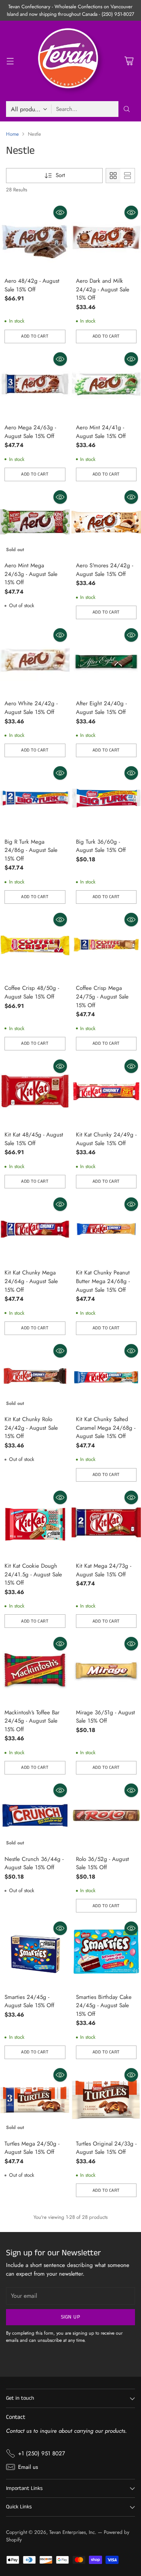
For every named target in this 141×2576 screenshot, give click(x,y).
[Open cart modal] (129, 61)
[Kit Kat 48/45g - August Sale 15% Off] (35, 1091)
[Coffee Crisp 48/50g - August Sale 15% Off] (35, 945)
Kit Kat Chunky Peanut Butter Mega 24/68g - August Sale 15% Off (103, 1281)
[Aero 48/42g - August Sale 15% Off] (35, 238)
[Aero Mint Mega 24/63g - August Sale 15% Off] (35, 522)
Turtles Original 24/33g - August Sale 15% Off (106, 2148)
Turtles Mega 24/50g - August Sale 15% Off (32, 2148)
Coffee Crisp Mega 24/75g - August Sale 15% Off (102, 996)
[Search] (127, 109)
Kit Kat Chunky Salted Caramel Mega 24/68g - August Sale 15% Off (106, 1428)
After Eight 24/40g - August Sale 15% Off (101, 708)
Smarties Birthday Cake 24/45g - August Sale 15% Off (104, 2005)
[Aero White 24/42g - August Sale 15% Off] (35, 660)
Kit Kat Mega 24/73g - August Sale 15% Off (104, 1570)
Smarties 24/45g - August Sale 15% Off (29, 2001)
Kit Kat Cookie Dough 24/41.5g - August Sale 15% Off (33, 1574)
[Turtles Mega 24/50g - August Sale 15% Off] (35, 2100)
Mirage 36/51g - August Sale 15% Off (105, 1717)
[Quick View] (60, 212)
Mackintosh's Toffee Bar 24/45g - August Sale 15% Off (32, 1721)
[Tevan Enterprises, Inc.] (71, 61)
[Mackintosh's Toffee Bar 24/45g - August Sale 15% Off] (35, 1669)
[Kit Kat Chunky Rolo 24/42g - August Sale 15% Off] (35, 1376)
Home (12, 134)
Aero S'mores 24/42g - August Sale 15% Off (105, 570)
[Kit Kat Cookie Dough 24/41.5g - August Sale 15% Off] (35, 1523)
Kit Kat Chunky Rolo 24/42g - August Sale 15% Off (31, 1428)
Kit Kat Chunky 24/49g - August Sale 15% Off (106, 1139)
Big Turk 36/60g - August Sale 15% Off (101, 846)
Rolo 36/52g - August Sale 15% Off (102, 1863)
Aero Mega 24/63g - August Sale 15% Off (30, 432)
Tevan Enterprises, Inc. (73, 2532)
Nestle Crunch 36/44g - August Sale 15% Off (34, 1863)
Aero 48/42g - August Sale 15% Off (32, 285)
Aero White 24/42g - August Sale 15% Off (31, 708)
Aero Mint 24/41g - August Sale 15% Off (101, 432)
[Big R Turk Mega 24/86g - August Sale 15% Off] (35, 798)
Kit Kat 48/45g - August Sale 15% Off (34, 1139)
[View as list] (127, 176)
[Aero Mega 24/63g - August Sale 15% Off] (35, 384)
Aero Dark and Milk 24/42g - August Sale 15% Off (103, 289)
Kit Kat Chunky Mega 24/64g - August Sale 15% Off (31, 1281)
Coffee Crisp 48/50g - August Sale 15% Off (32, 992)
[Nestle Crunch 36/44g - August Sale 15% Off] (35, 1815)
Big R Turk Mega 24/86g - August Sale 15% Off (31, 850)
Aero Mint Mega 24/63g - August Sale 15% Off (31, 574)
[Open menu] (10, 61)
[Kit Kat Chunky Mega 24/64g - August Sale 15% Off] (35, 1229)
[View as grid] (113, 176)
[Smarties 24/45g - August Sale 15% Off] (35, 1953)
